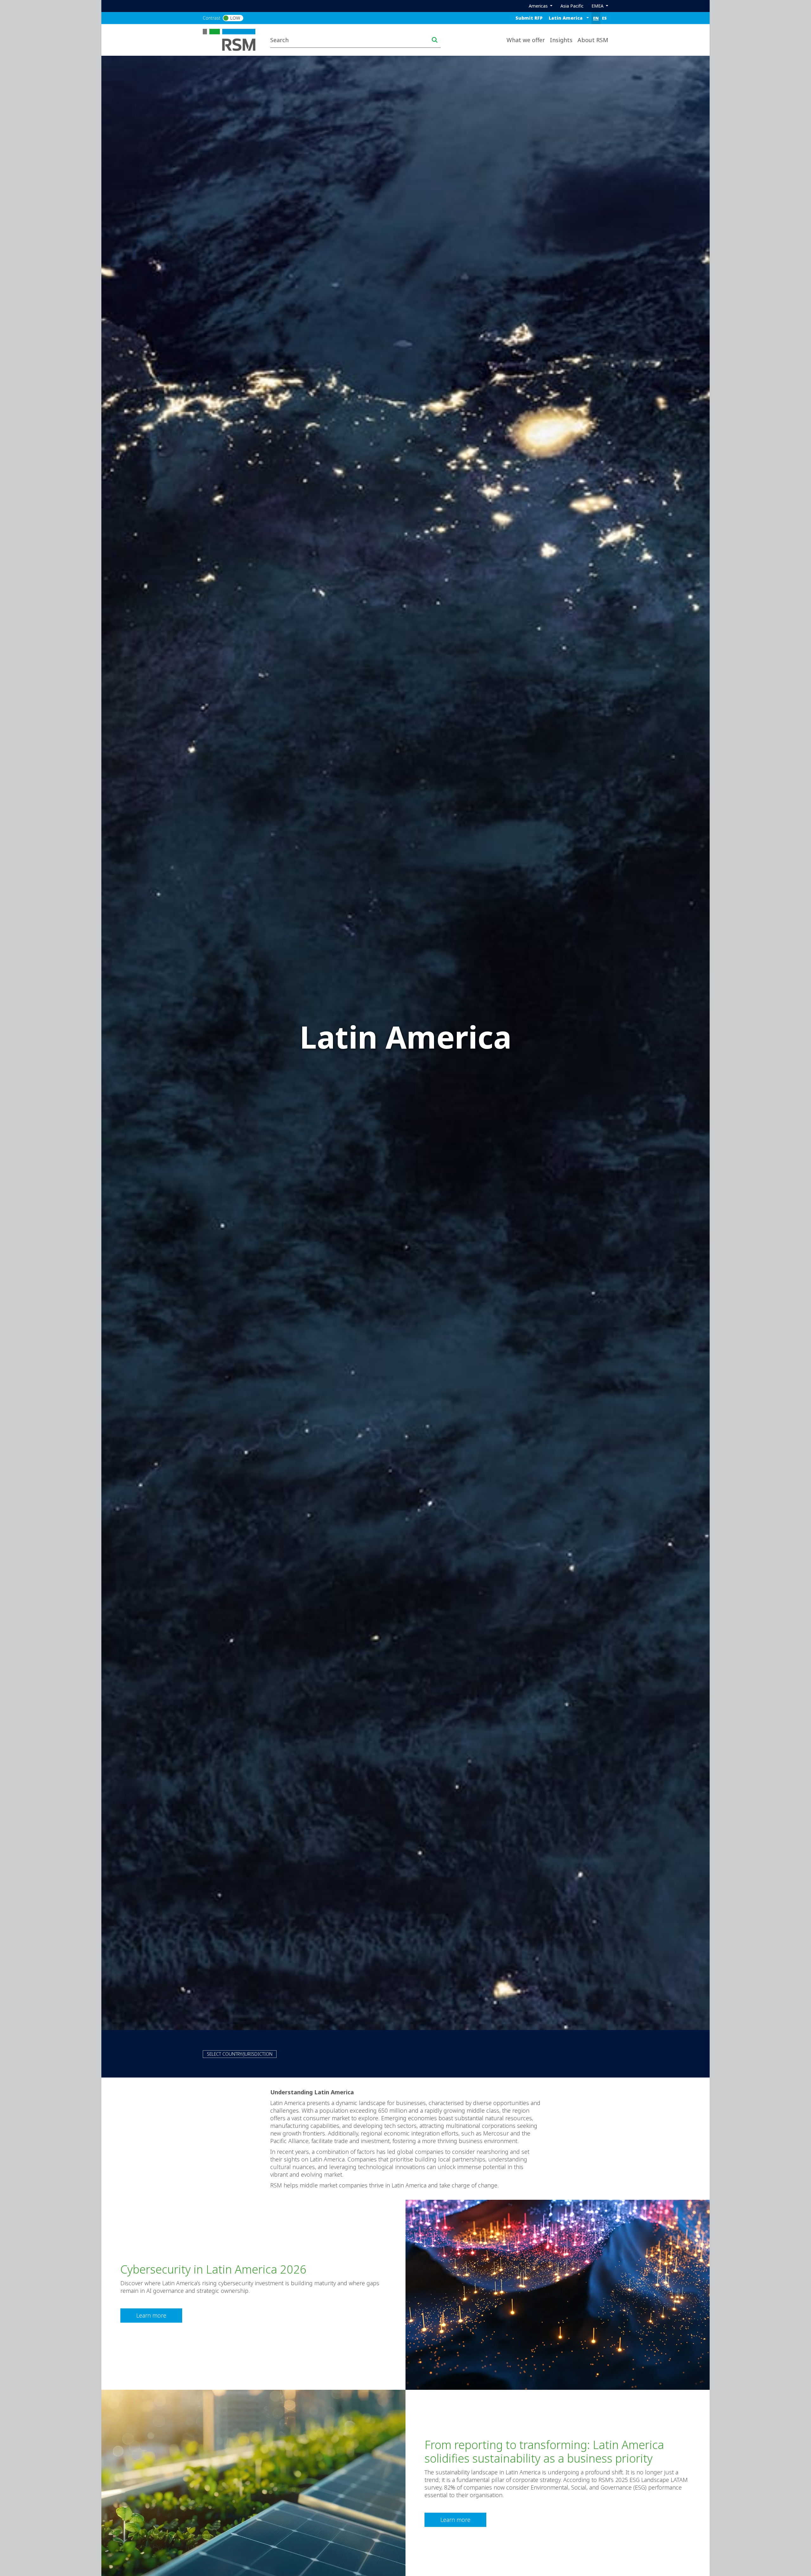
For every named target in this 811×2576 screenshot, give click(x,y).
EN (596, 18)
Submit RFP (529, 18)
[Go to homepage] (233, 39)
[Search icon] (435, 40)
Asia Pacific (572, 6)
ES (604, 18)
